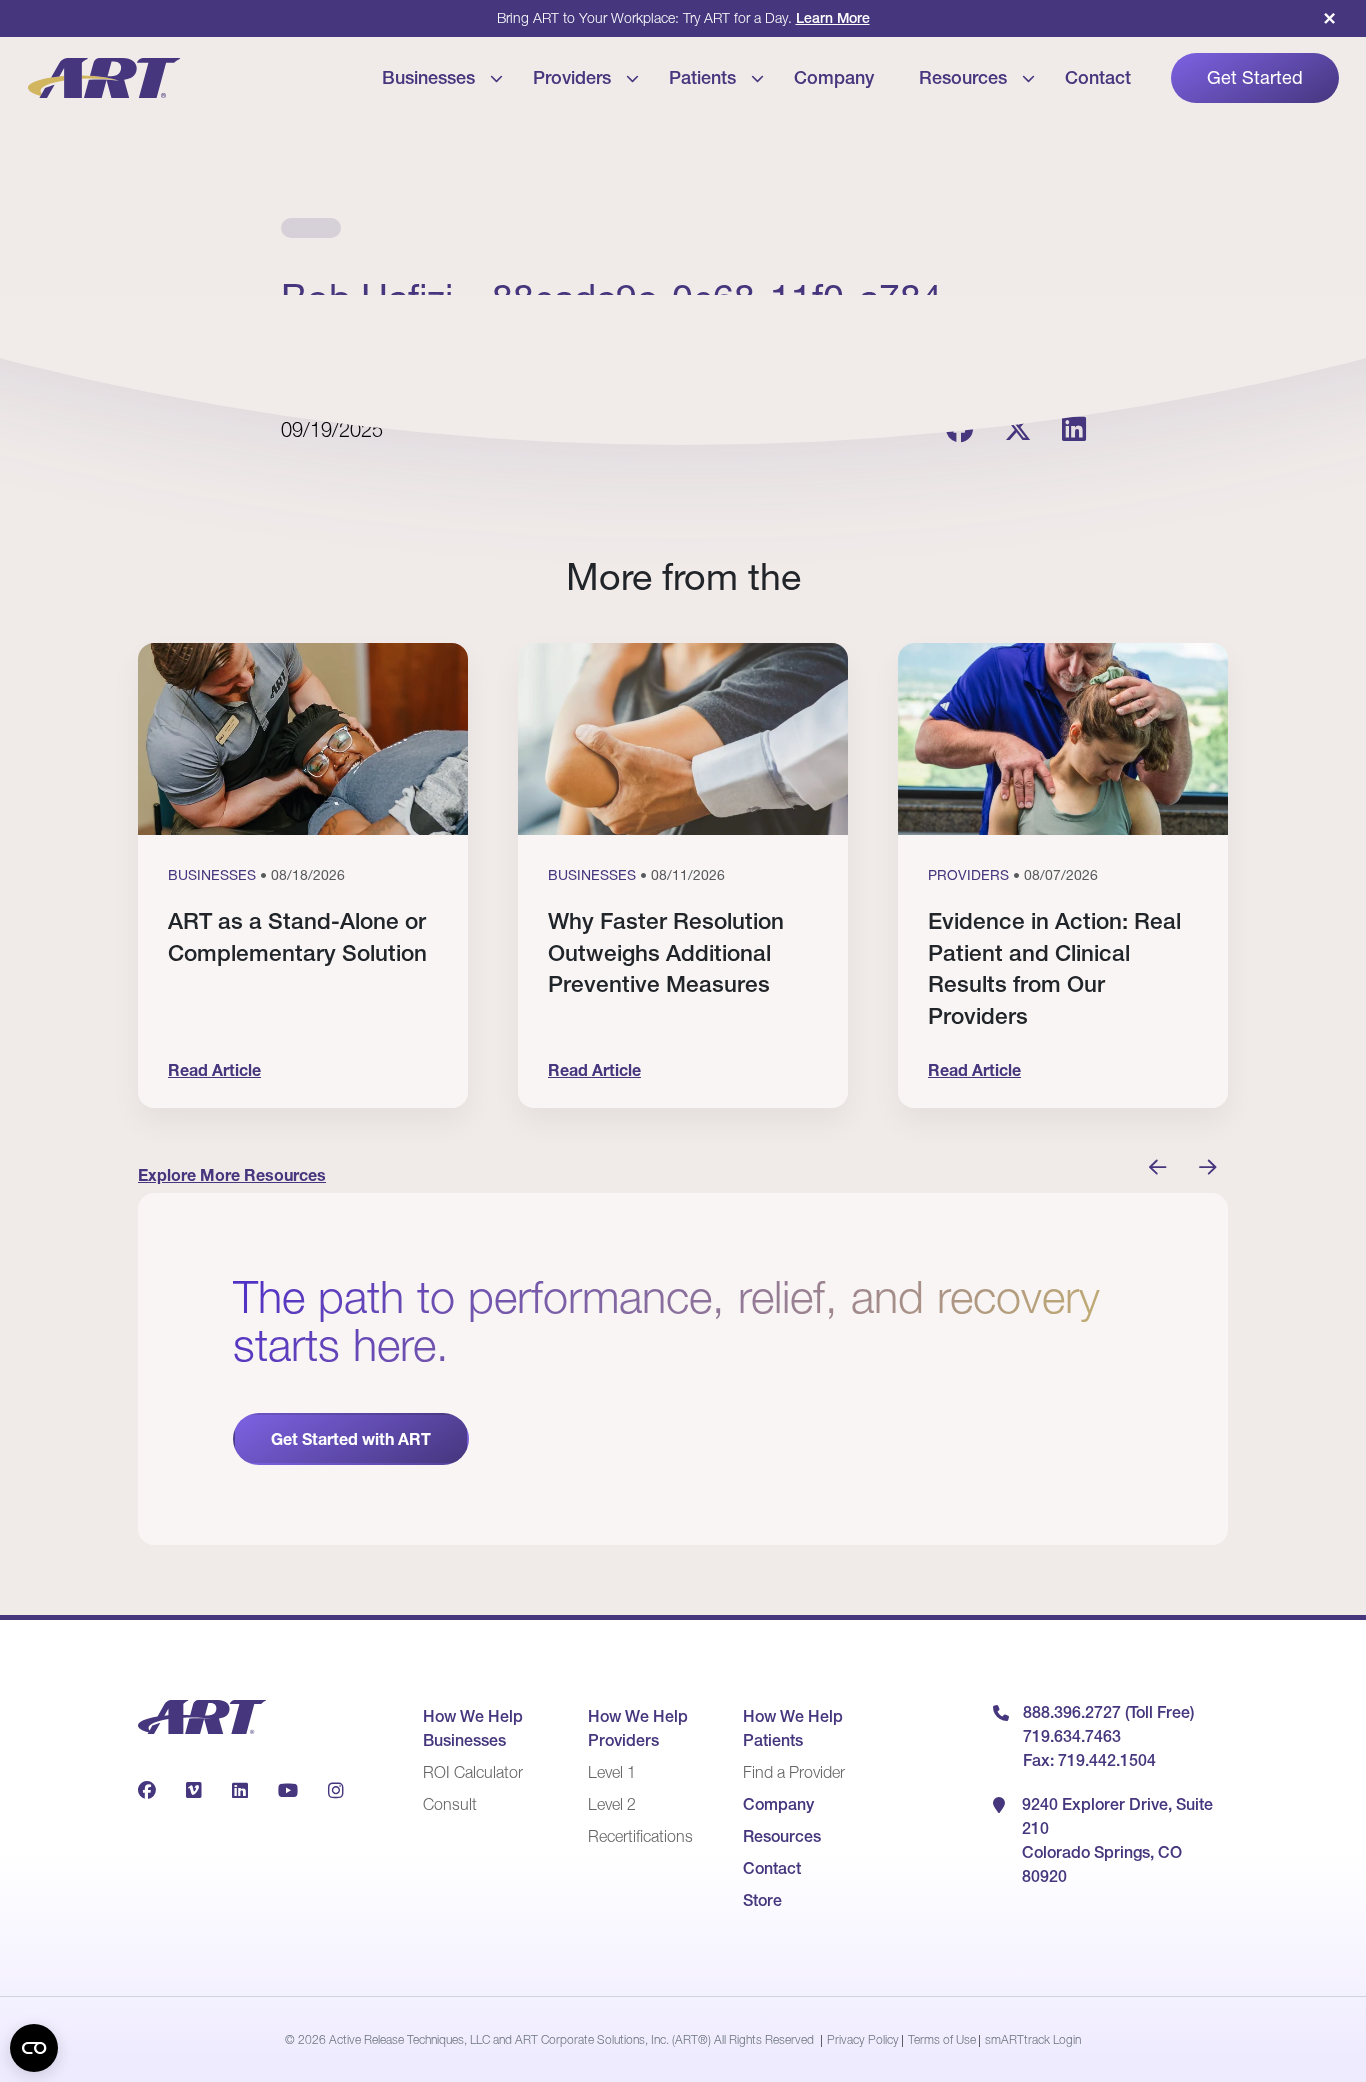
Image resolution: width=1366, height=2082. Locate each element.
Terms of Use (942, 2039)
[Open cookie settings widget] (34, 2048)
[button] (1158, 1168)
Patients (702, 77)
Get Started (1255, 78)
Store (762, 1900)
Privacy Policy (863, 2039)
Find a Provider (794, 1772)
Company (834, 77)
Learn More (833, 18)
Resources (963, 77)
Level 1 (612, 1772)
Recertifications (640, 1836)
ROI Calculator (473, 1772)
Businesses (428, 77)
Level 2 (612, 1804)
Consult (450, 1804)
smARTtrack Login (1033, 2039)
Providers (572, 77)
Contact (1098, 77)
